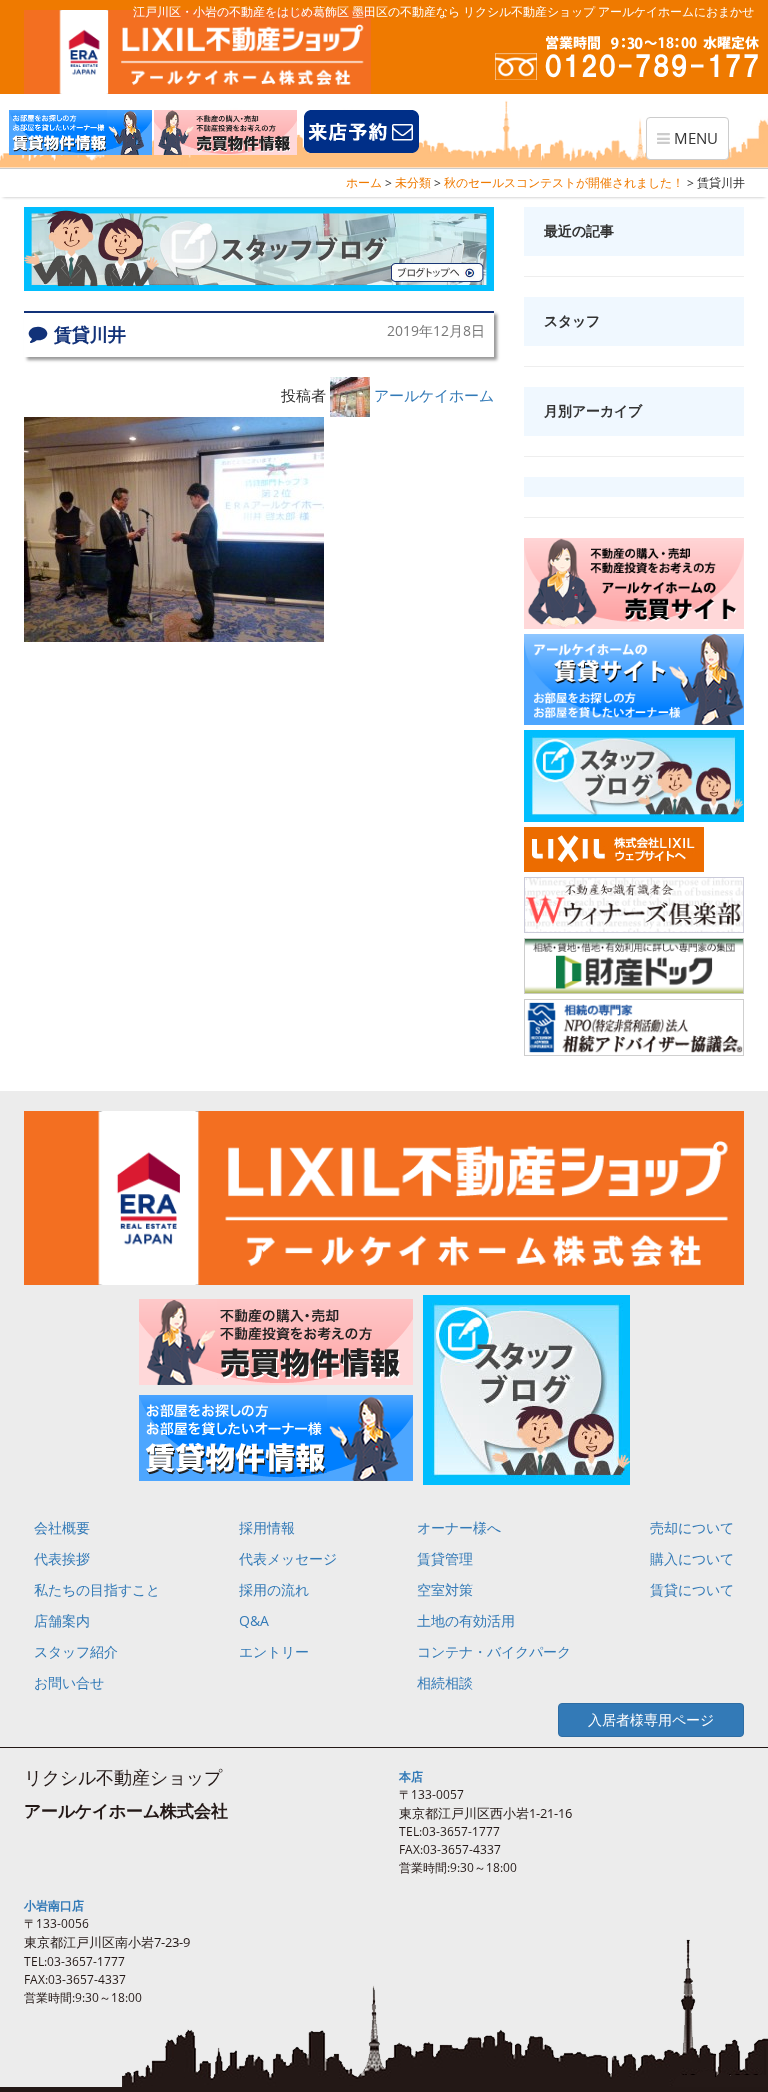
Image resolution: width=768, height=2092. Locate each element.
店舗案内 (62, 1620)
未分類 (413, 182)
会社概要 (62, 1527)
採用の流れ (274, 1589)
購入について (692, 1558)
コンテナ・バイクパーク (494, 1651)
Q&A (254, 1620)
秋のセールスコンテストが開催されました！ (564, 182)
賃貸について (692, 1589)
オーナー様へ (459, 1527)
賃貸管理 (445, 1558)
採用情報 (267, 1527)
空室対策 (445, 1589)
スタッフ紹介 (76, 1651)
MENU (692, 143)
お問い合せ (69, 1682)
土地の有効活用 (466, 1620)
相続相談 (445, 1682)
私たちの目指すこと (97, 1589)
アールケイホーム (434, 395)
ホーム (364, 182)
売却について (692, 1527)
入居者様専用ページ (651, 1719)
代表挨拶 (62, 1558)
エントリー (274, 1651)
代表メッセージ (288, 1558)
